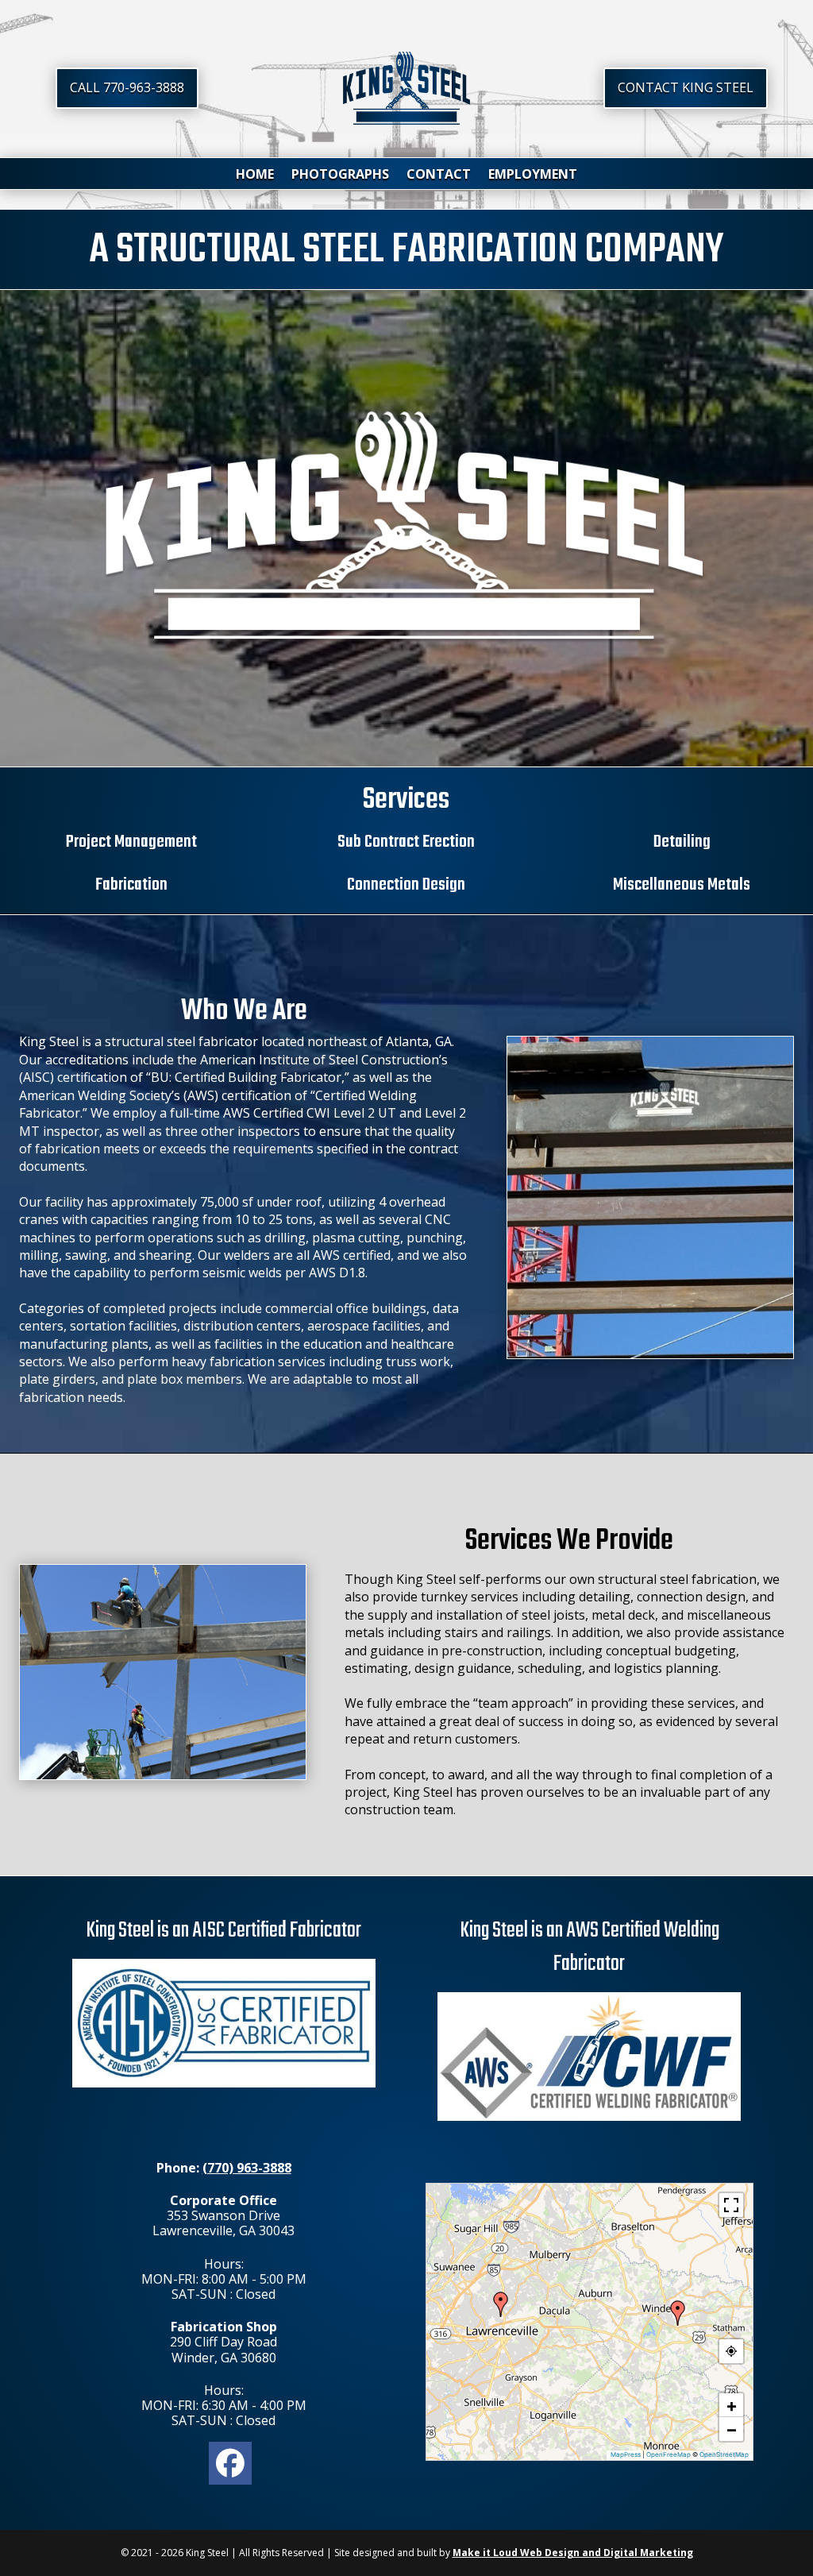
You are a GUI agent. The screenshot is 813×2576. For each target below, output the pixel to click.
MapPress (626, 2454)
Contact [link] (439, 176)
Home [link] (255, 176)
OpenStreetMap (724, 2454)
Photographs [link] (340, 176)
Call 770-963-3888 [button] (127, 87)
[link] (407, 120)
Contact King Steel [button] (686, 87)
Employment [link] (533, 176)
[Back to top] (797, 2461)
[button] (678, 2313)
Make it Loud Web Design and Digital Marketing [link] (573, 2553)
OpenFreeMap (669, 2454)
